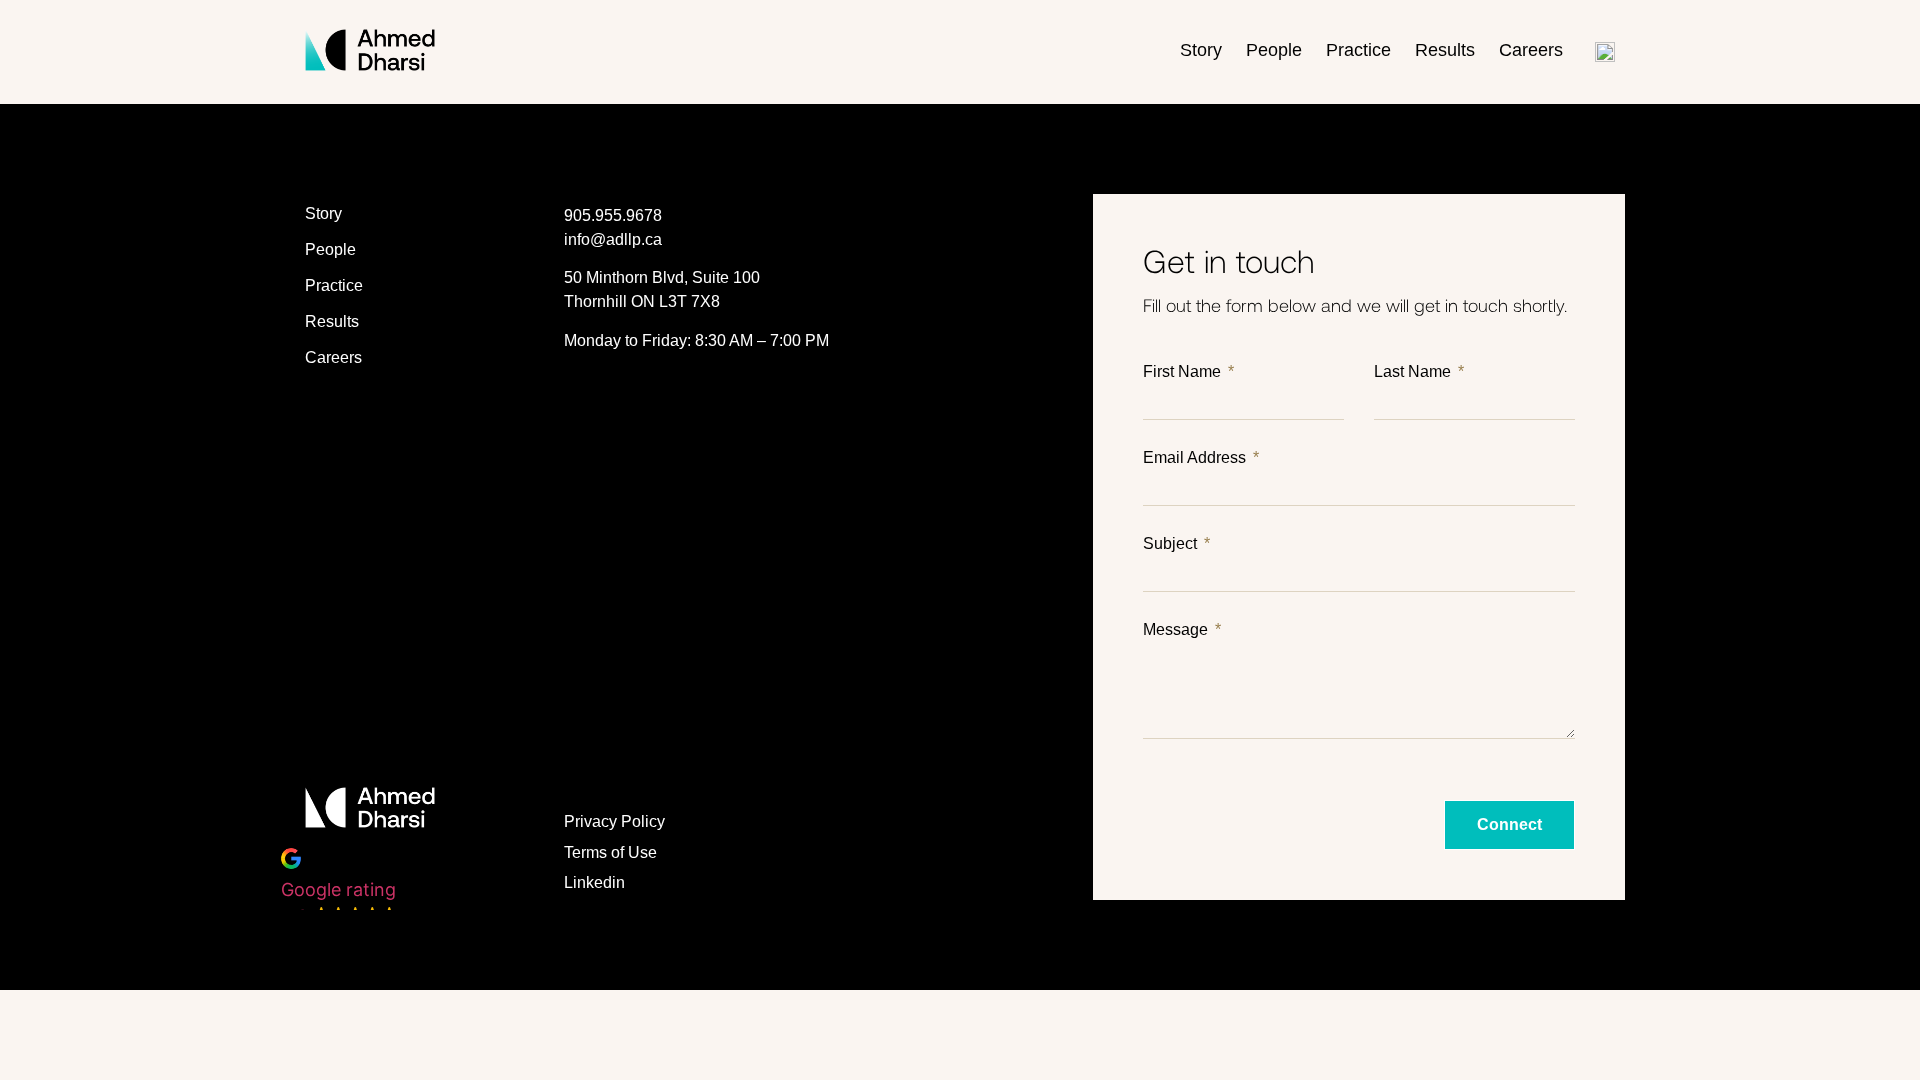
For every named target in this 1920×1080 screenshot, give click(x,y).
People (1274, 50)
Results (1445, 50)
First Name (1184, 372)
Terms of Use (610, 852)
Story (1201, 50)
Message (1177, 630)
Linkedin (594, 882)
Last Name (1414, 372)
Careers (1531, 50)
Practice (1358, 50)
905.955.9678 (613, 215)
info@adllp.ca (613, 239)
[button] (339, 888)
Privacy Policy (614, 821)
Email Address (1196, 458)
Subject (1172, 544)
